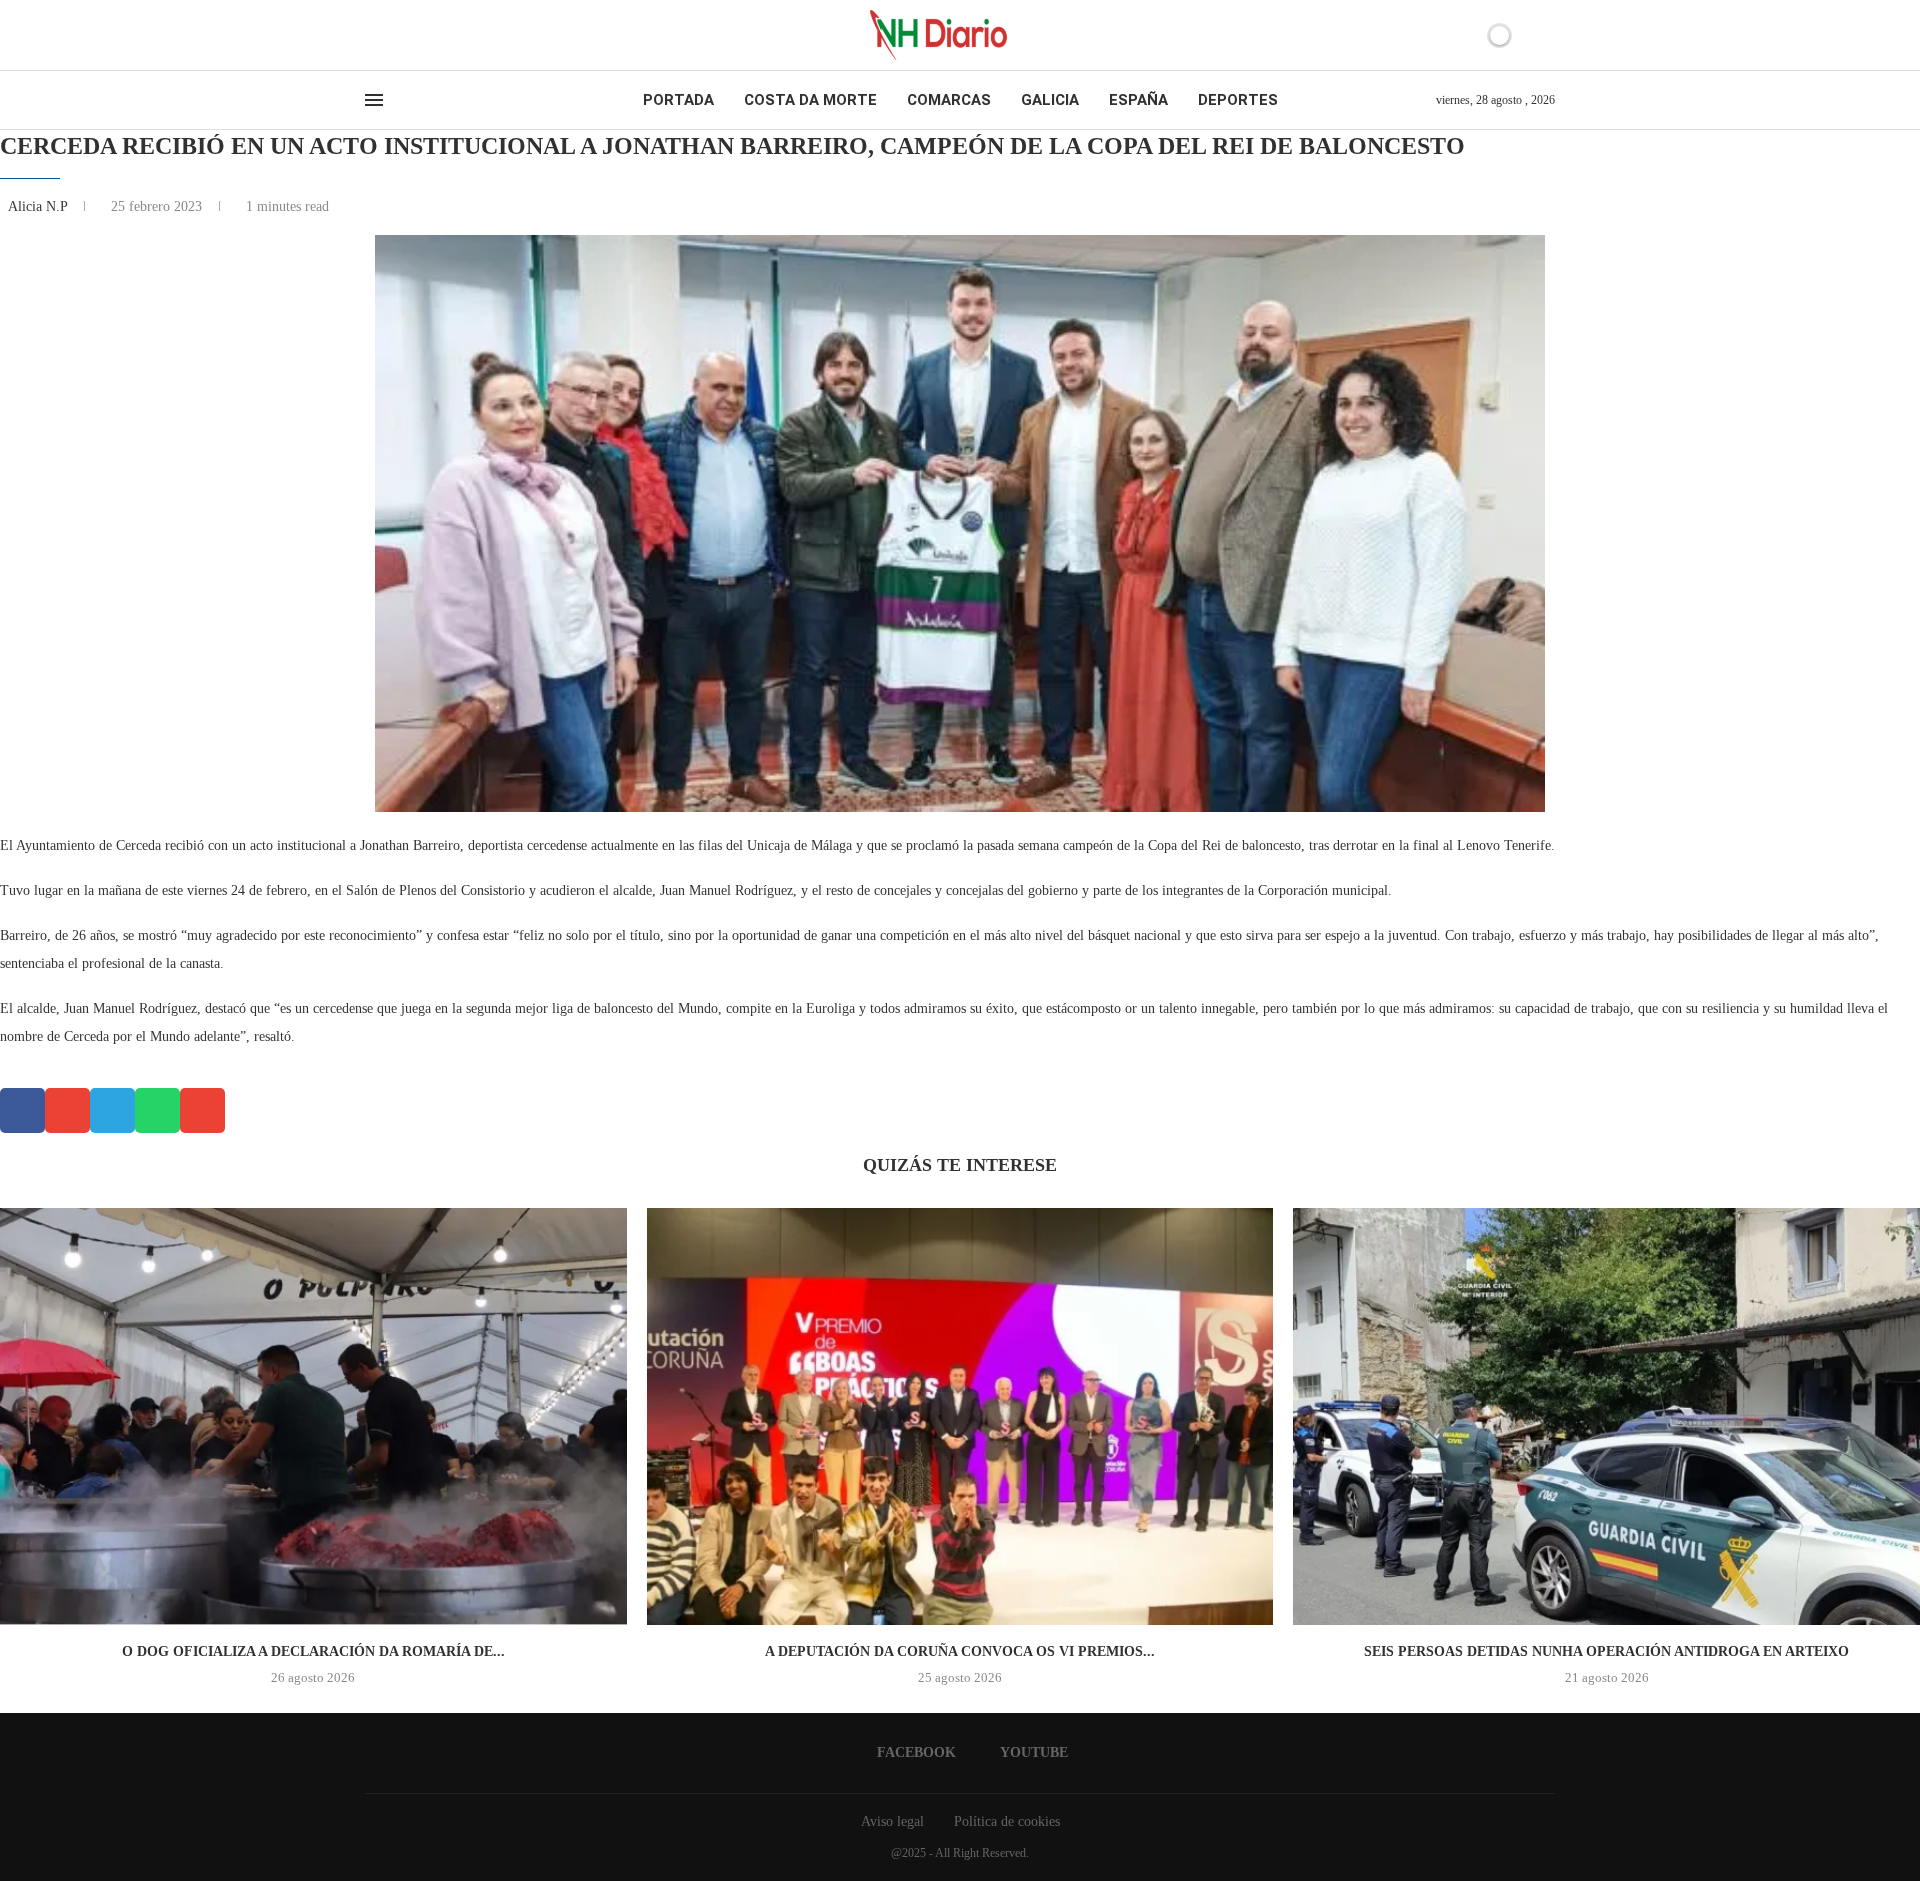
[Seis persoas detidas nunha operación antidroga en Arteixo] (1606, 1417)
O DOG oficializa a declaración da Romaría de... (313, 1651)
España (1138, 100)
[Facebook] (371, 35)
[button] (22, 1110)
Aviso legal (892, 1821)
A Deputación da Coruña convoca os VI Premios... (960, 1651)
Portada (678, 100)
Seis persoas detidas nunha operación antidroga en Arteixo (1606, 1651)
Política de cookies (1007, 1821)
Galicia (1050, 100)
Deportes (1238, 100)
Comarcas (949, 100)
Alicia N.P (39, 206)
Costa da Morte (810, 100)
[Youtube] (389, 35)
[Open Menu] (374, 100)
